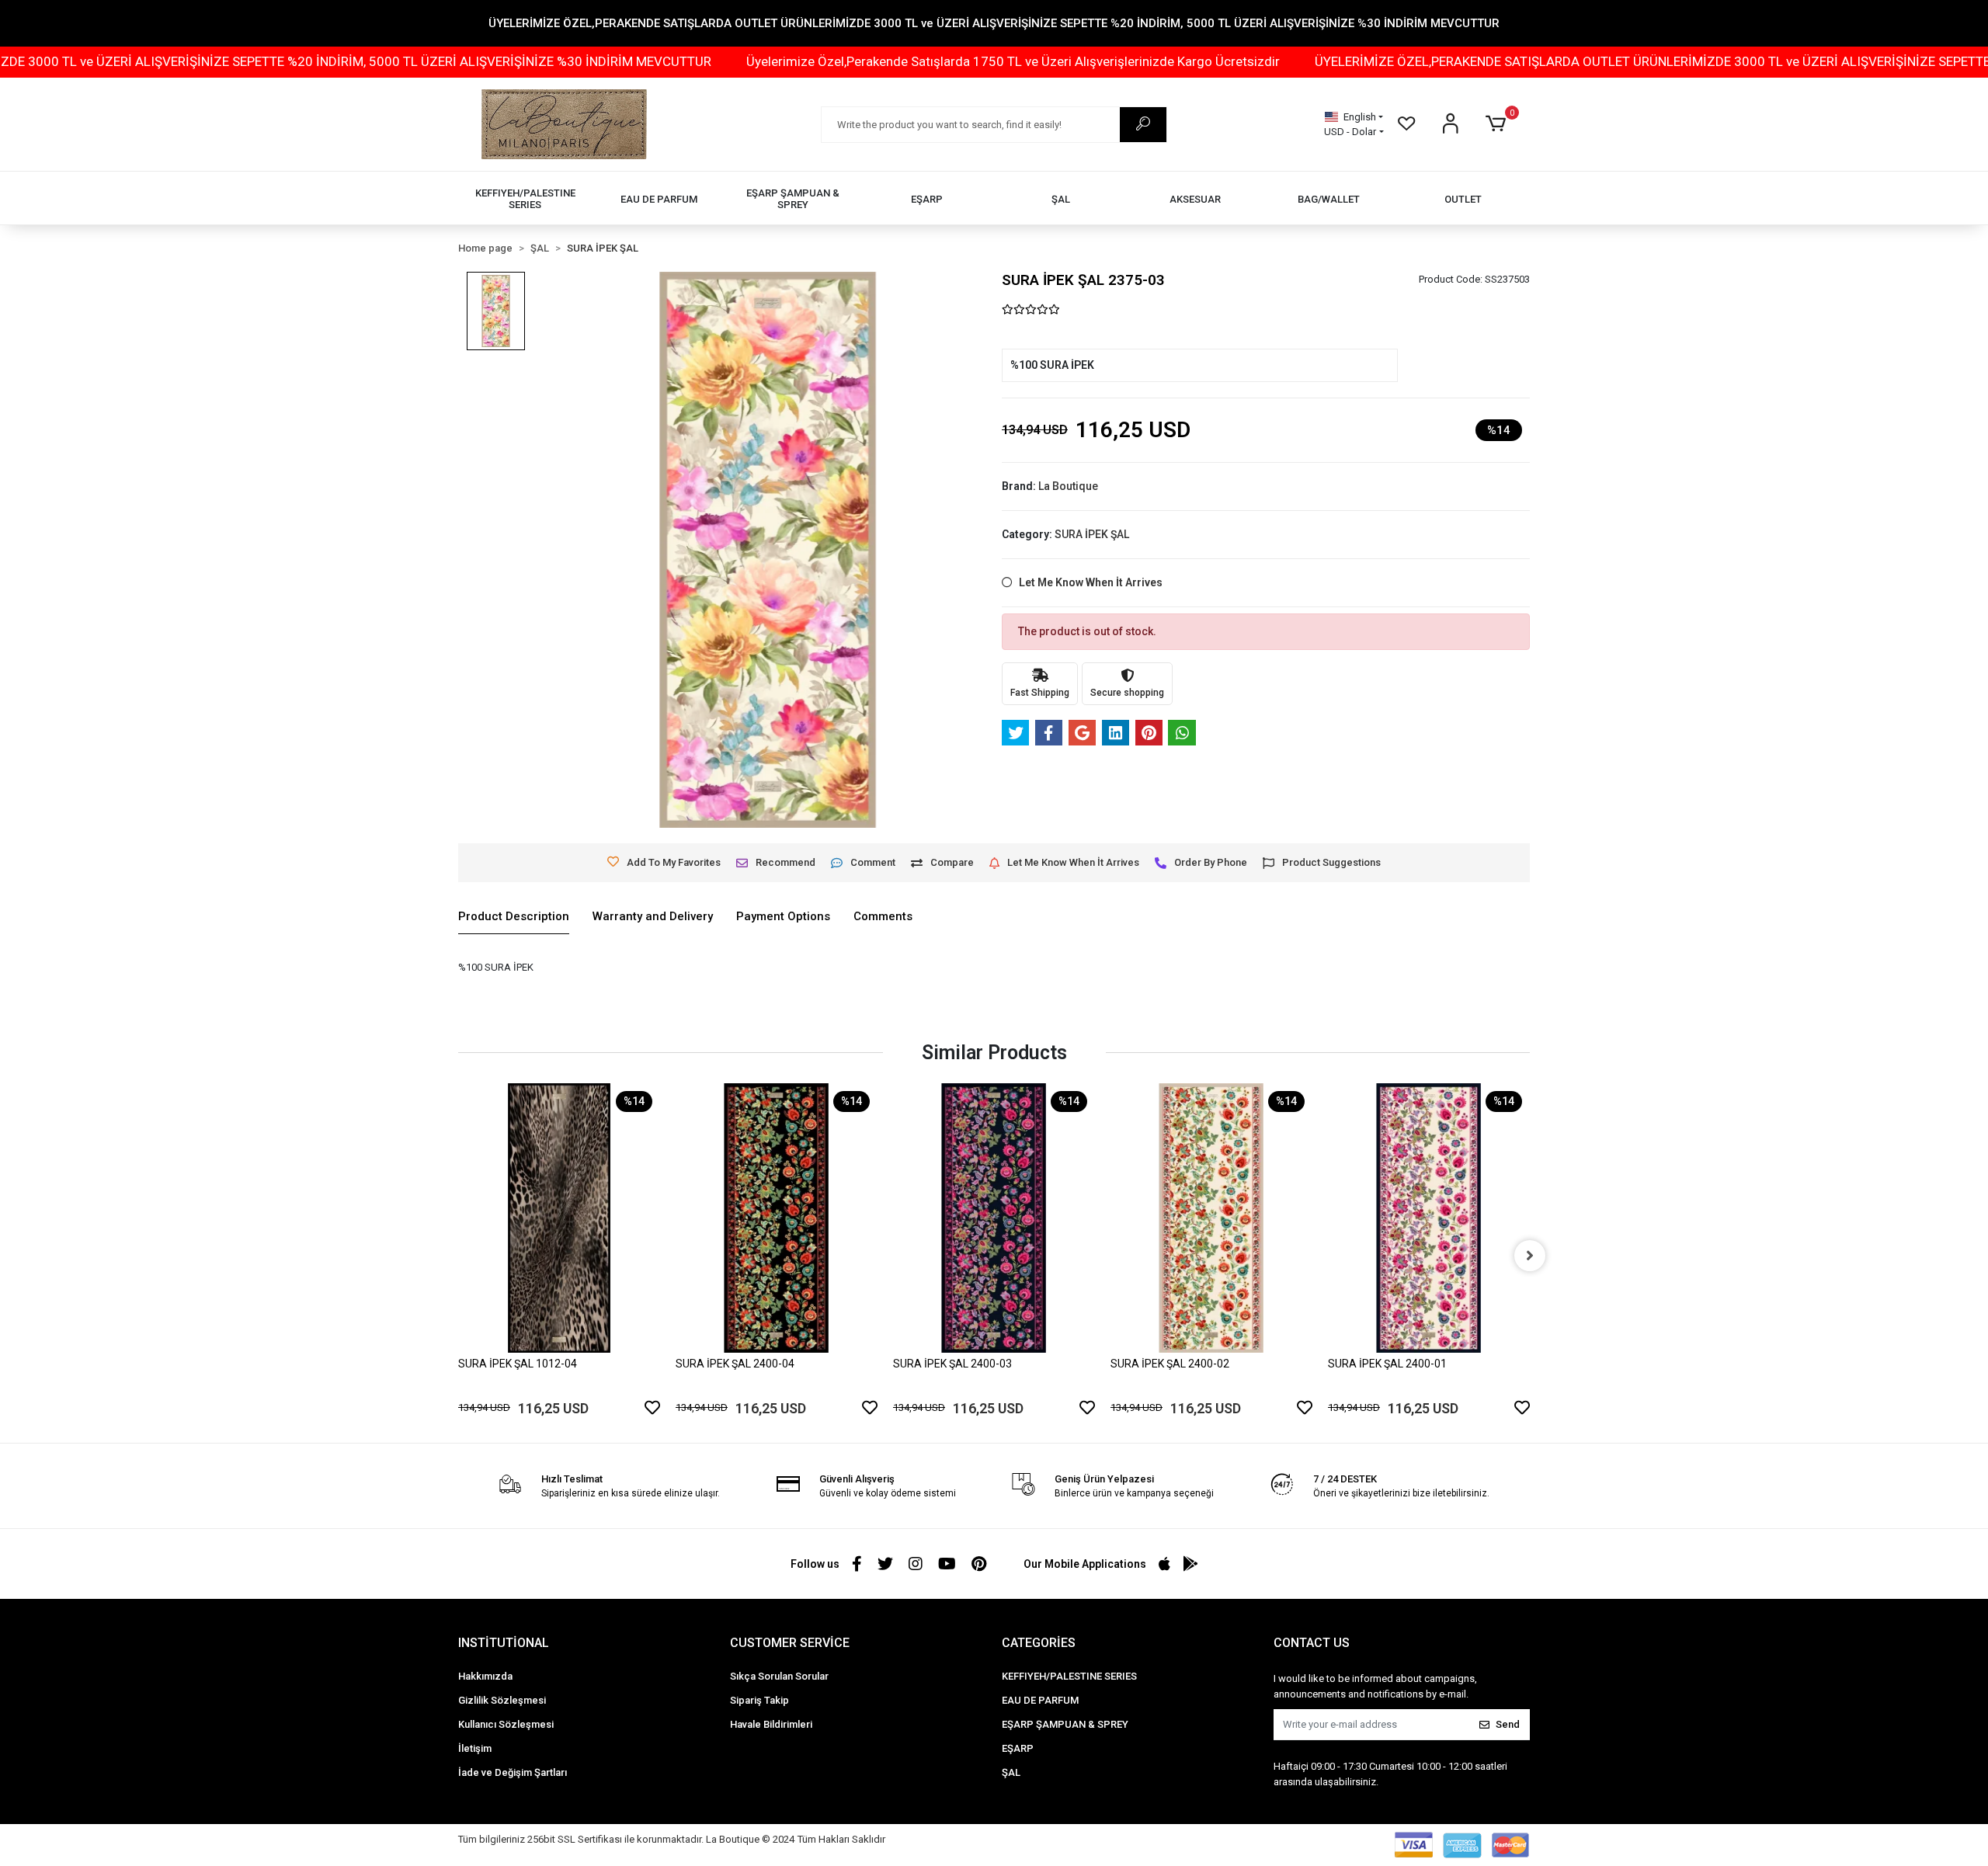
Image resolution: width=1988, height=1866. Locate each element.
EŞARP (1018, 1748)
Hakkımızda (485, 1676)
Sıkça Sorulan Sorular (779, 1676)
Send (1508, 1724)
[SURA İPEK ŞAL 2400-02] (1211, 1218)
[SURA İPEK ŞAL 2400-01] (1429, 1218)
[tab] (514, 917)
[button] (1498, 124)
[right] (1530, 1256)
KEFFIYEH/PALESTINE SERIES (1069, 1676)
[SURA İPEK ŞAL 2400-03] (994, 1218)
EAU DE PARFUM (1040, 1700)
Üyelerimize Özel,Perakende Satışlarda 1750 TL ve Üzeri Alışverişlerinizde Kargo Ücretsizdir (857, 61)
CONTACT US (1312, 1643)
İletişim (475, 1748)
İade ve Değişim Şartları (513, 1772)
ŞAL (1011, 1772)
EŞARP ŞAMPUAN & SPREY (1065, 1724)
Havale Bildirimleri (771, 1724)
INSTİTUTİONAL (504, 1643)
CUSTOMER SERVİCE (790, 1643)
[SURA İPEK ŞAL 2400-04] (777, 1218)
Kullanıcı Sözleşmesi (506, 1724)
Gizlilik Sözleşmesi (502, 1700)
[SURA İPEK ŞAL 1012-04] (559, 1218)
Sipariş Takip (759, 1700)
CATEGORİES (1039, 1643)
